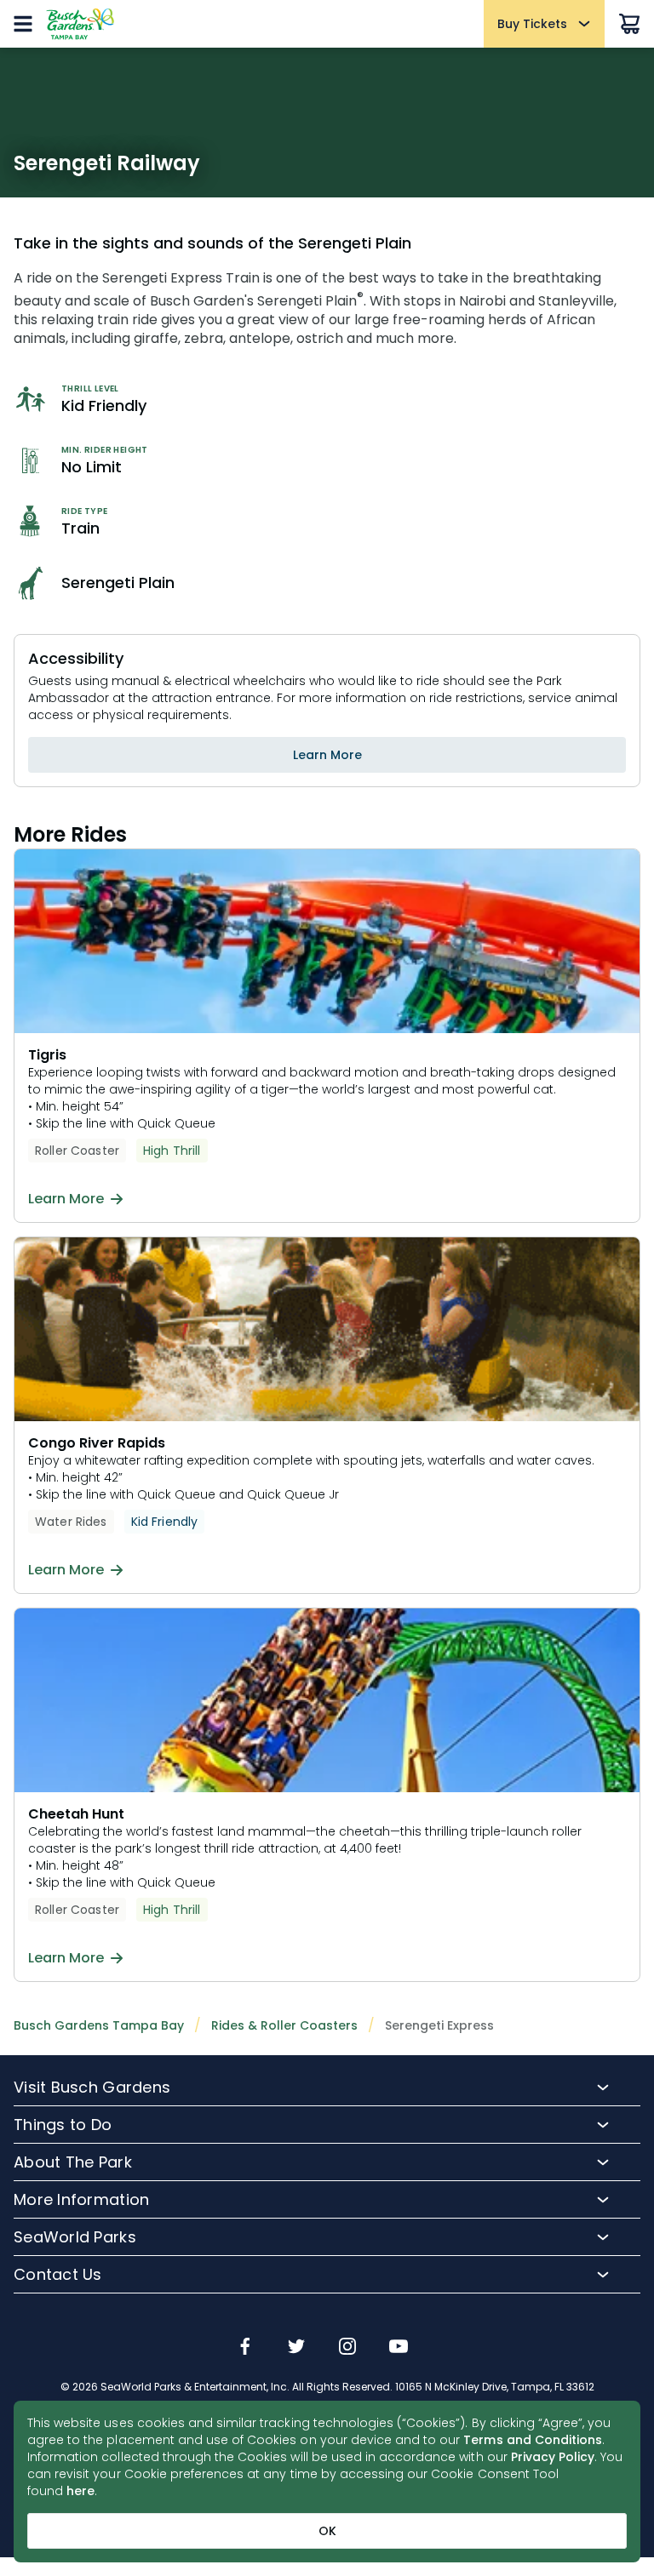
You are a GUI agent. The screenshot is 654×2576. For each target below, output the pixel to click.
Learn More (327, 755)
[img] (245, 2348)
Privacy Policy (553, 2457)
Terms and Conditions (533, 2440)
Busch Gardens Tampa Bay (99, 2025)
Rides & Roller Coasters (284, 2025)
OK (327, 2531)
